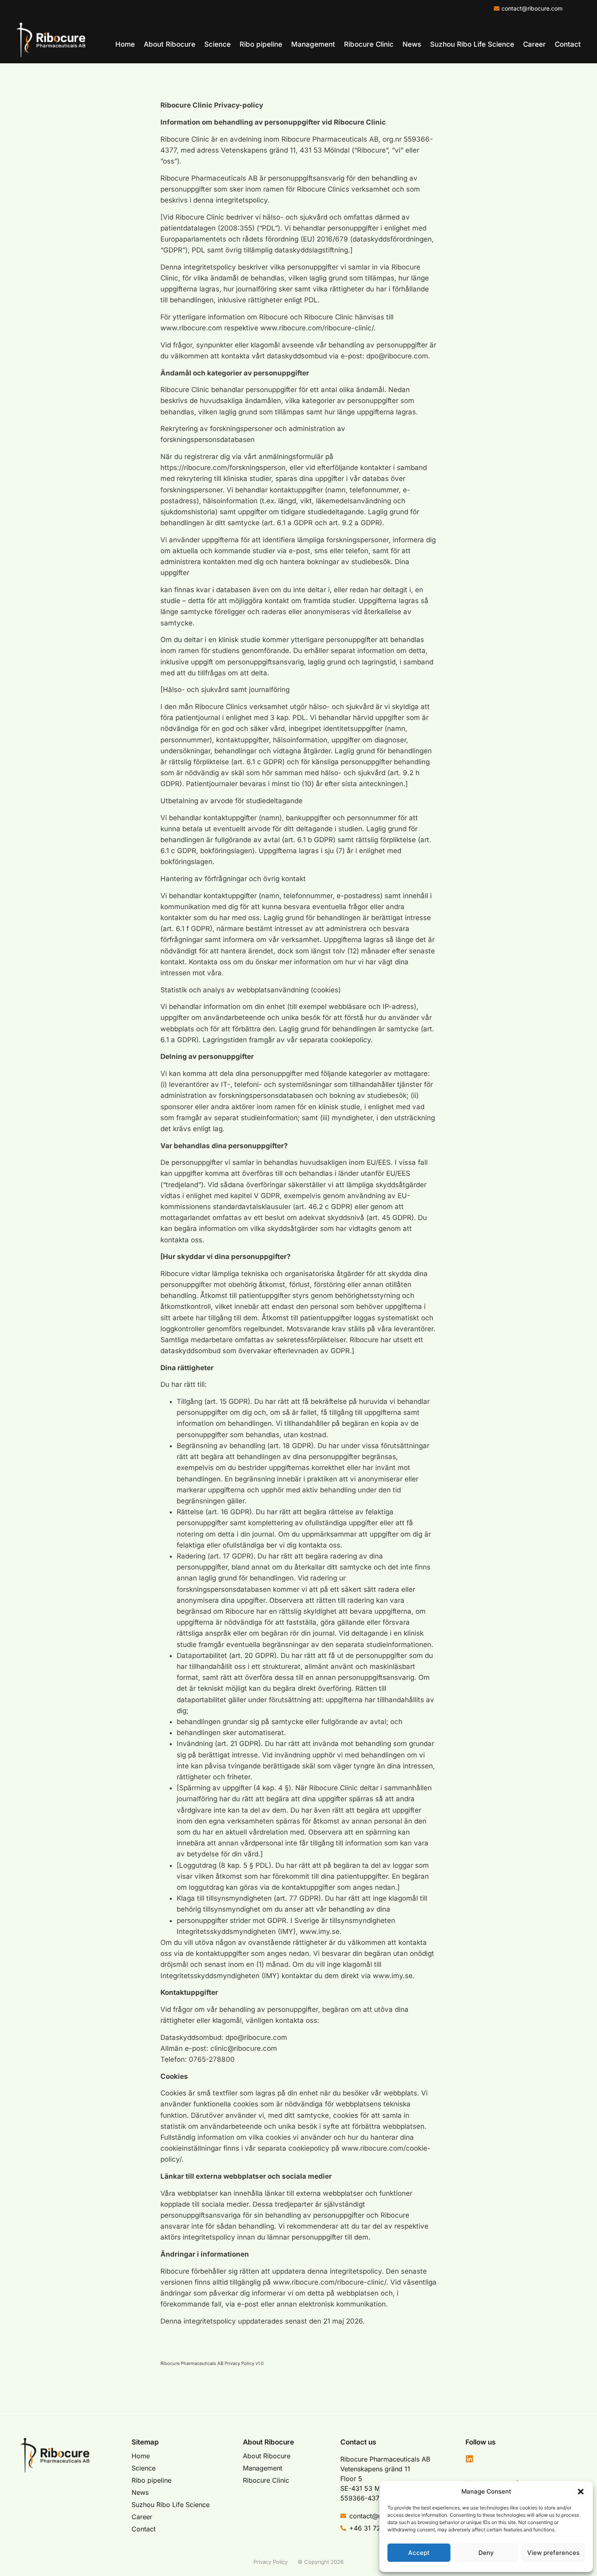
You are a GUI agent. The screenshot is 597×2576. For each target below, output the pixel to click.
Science (217, 44)
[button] (581, 2492)
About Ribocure (170, 44)
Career (534, 44)
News (412, 44)
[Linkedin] (469, 2459)
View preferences (553, 2553)
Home (125, 44)
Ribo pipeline (261, 44)
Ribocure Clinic (369, 44)
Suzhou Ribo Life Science (472, 44)
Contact (568, 44)
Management (313, 44)
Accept (419, 2553)
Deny (486, 2553)
